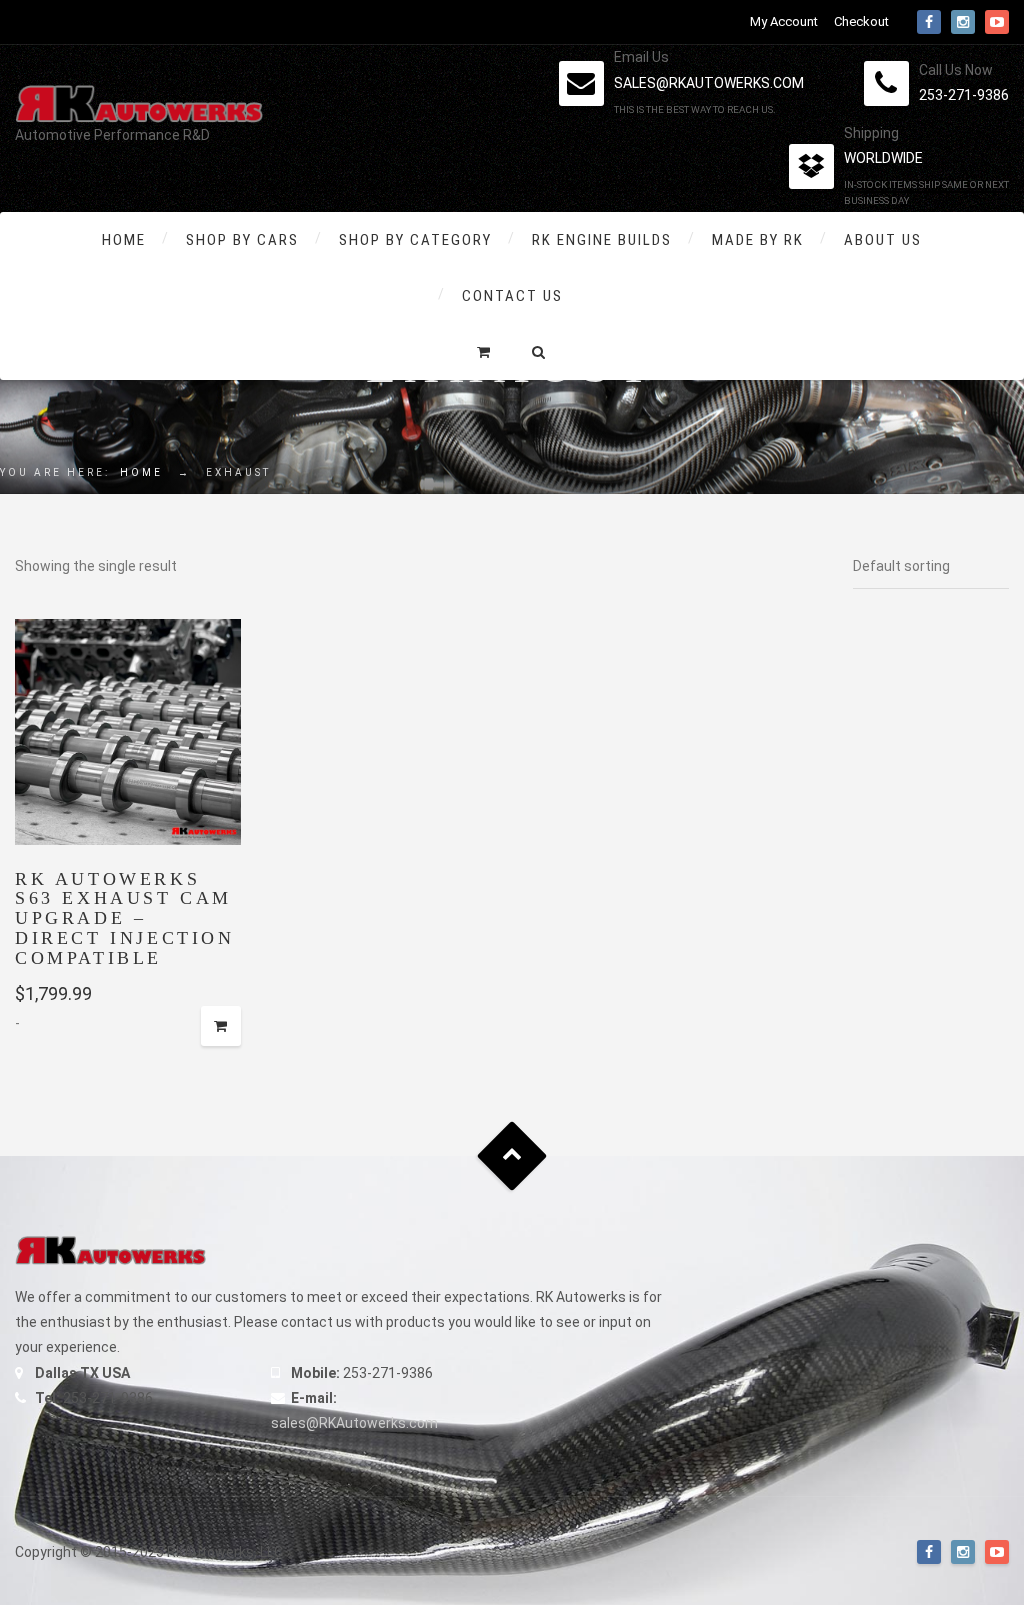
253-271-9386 (964, 95)
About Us (883, 240)
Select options (221, 1026)
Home (124, 240)
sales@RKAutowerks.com (354, 1423)
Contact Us (512, 296)
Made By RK (758, 240)
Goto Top (512, 1156)
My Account (784, 21)
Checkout (861, 21)
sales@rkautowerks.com (709, 83)
